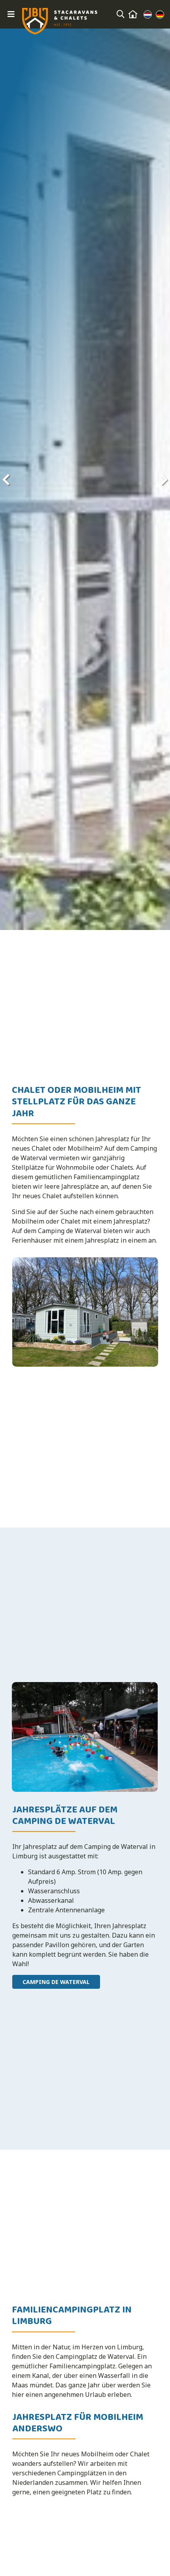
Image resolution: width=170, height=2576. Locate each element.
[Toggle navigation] (11, 14)
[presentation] (6, 479)
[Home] (133, 14)
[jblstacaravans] (60, 21)
